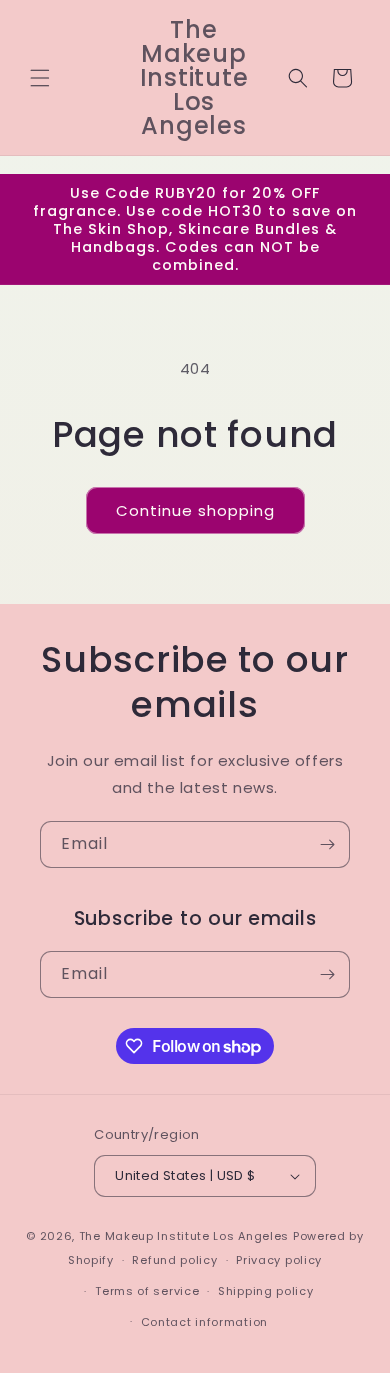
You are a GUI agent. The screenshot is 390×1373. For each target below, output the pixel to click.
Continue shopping (195, 510)
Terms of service (147, 1291)
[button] (40, 78)
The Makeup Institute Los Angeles (184, 1236)
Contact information (204, 1322)
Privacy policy (279, 1260)
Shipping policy (266, 1291)
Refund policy (174, 1260)
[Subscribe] (327, 844)
